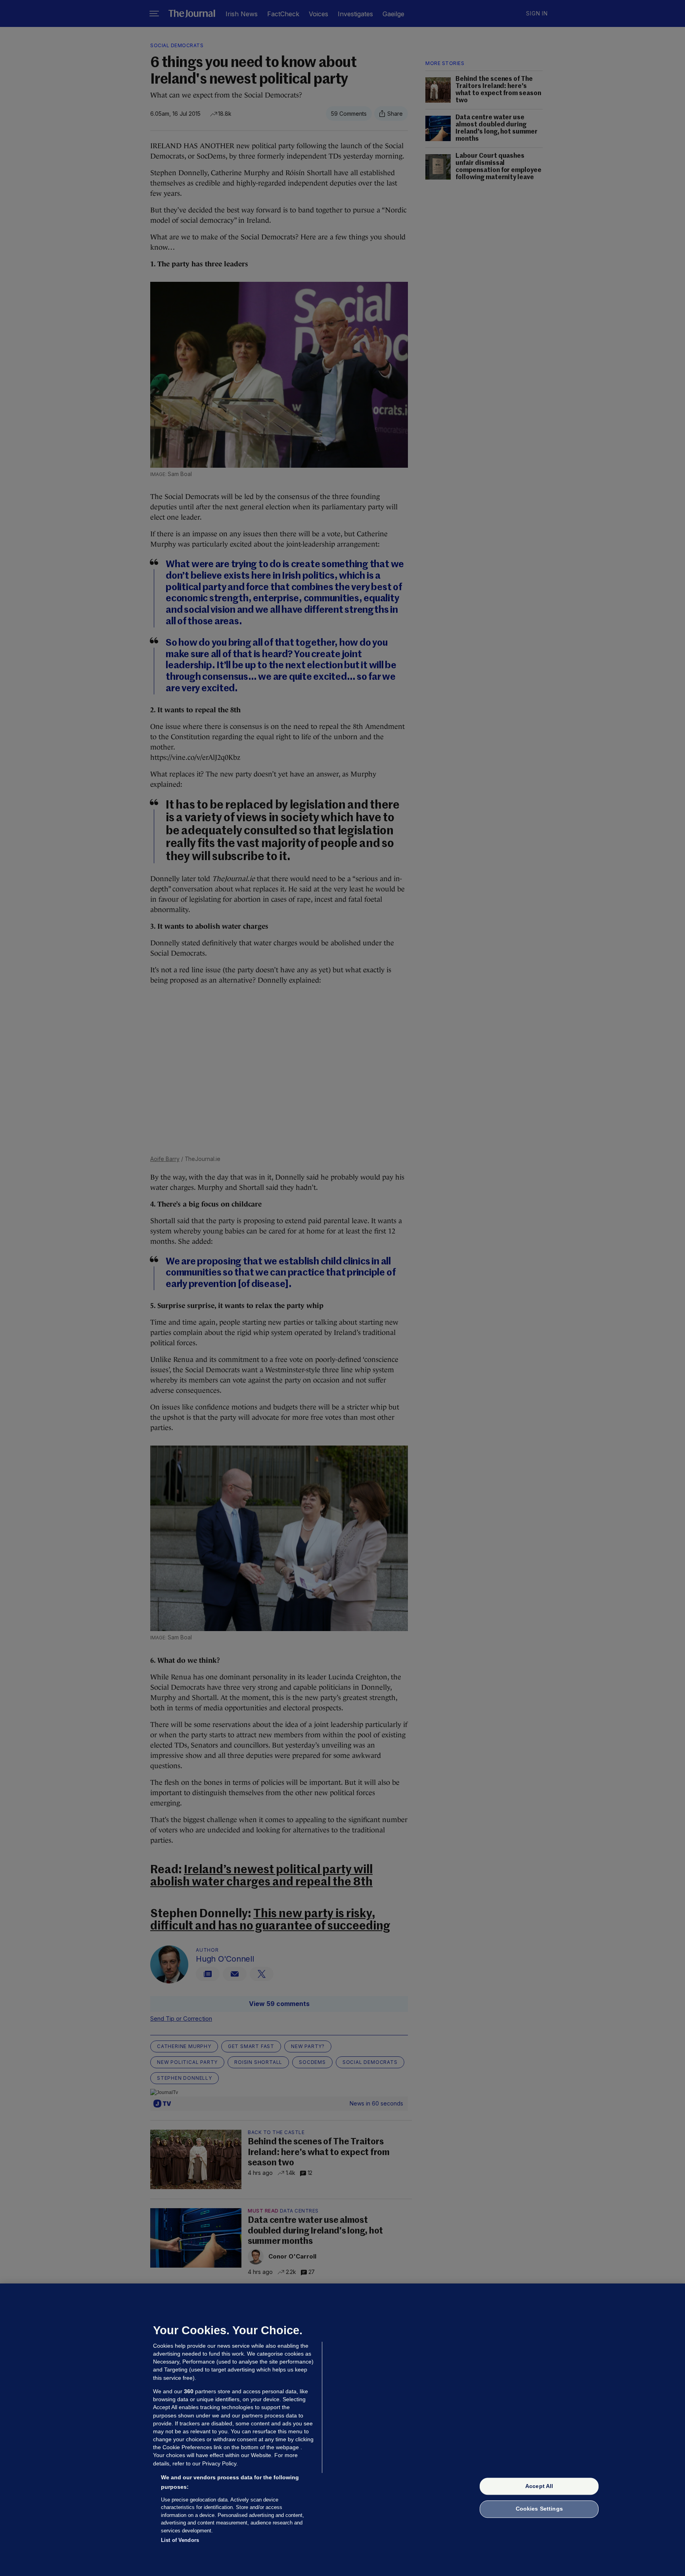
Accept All (539, 2486)
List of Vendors (180, 2540)
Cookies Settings (539, 2509)
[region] (342, 2430)
